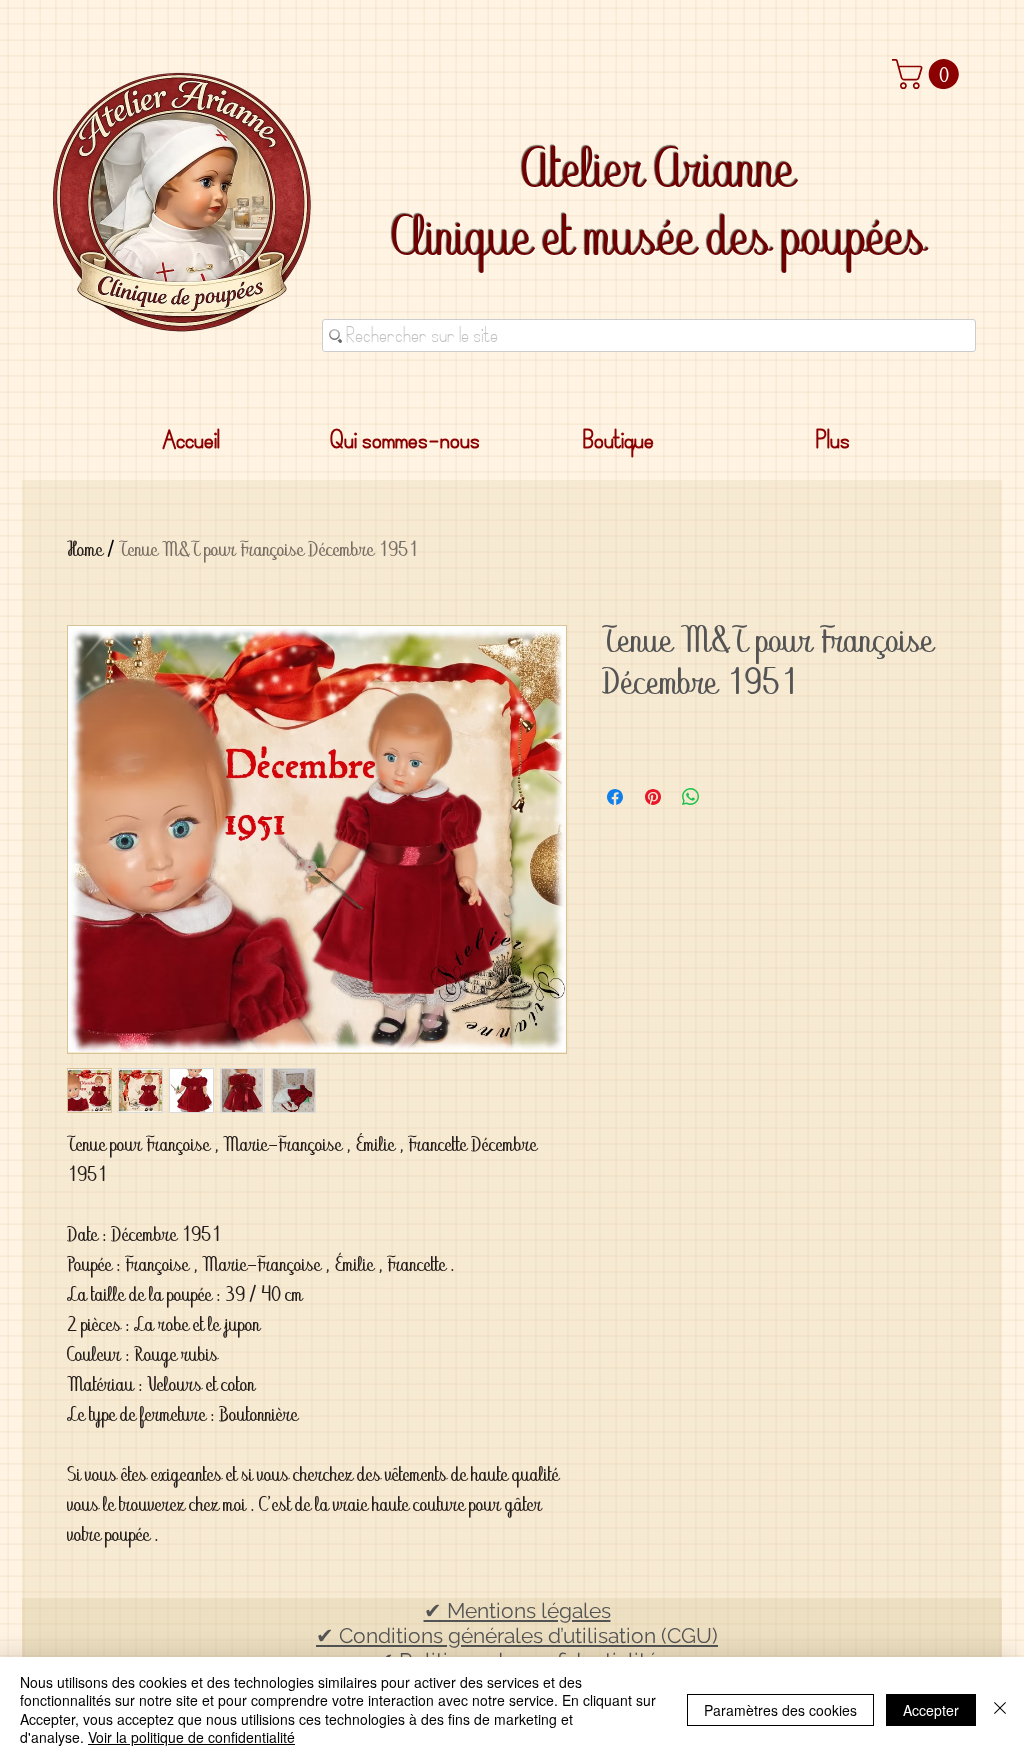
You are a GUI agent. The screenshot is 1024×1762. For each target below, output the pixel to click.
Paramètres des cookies (780, 1710)
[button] (929, 74)
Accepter (931, 1710)
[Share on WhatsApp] (691, 797)
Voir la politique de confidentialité (191, 1737)
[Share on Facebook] (615, 797)
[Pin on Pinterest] (653, 797)
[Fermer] (1000, 1709)
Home (85, 552)
